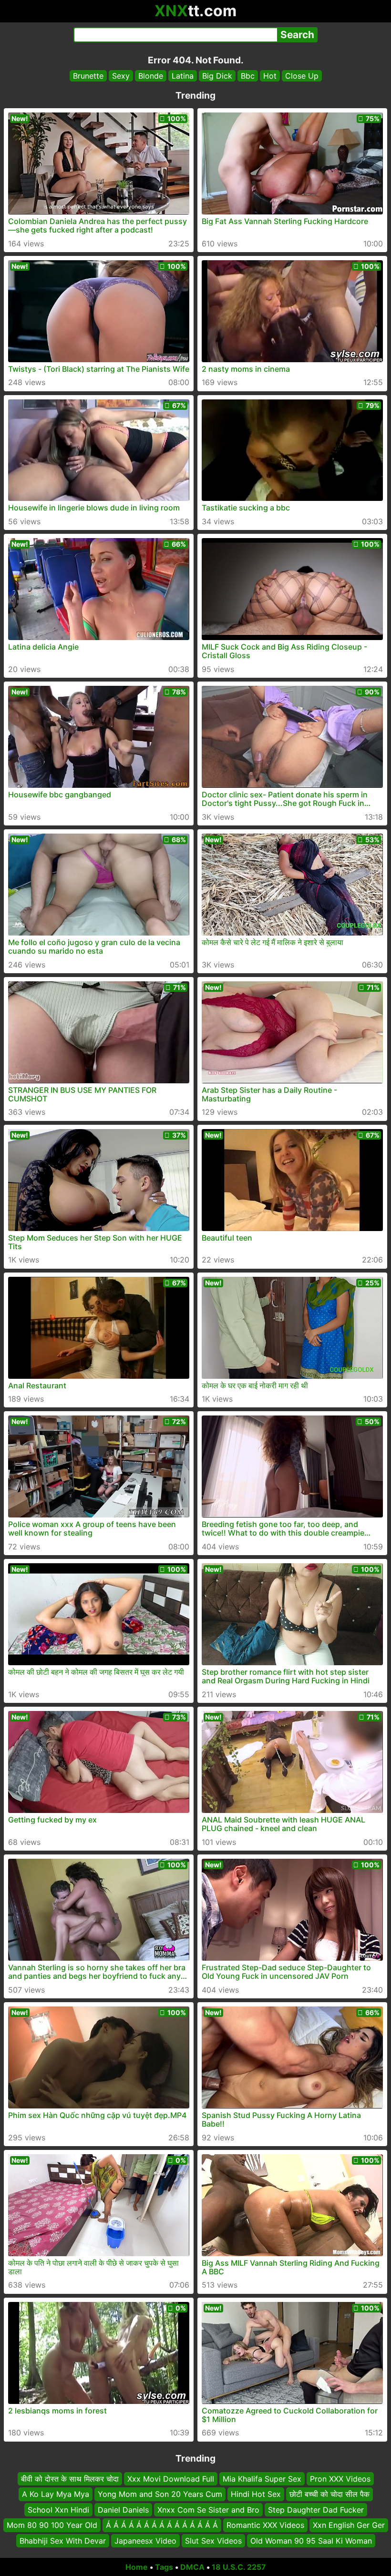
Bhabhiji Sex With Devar (63, 2540)
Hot (270, 76)
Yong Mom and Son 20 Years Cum (160, 2494)
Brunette (88, 76)
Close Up (302, 76)
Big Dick (217, 76)
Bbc (248, 76)
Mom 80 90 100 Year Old (52, 2525)
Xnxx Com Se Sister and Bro (208, 2509)
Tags (164, 2567)
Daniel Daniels (123, 2509)
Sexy (121, 76)
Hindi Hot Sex (256, 2494)
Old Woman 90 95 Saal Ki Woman (311, 2540)
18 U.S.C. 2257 (239, 2567)
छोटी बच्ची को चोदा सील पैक (329, 2494)
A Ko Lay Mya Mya (56, 2494)
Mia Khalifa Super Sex (262, 2479)
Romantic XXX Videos (265, 2525)
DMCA (192, 2567)
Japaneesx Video (145, 2540)
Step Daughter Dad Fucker (316, 2509)
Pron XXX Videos (340, 2479)
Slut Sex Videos (213, 2540)
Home (137, 2567)
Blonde (151, 76)
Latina (183, 76)
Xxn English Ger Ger (349, 2525)
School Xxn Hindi (58, 2509)
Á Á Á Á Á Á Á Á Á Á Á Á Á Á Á (162, 2525)
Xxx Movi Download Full (171, 2479)
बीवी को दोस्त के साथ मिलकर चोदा (70, 2479)
